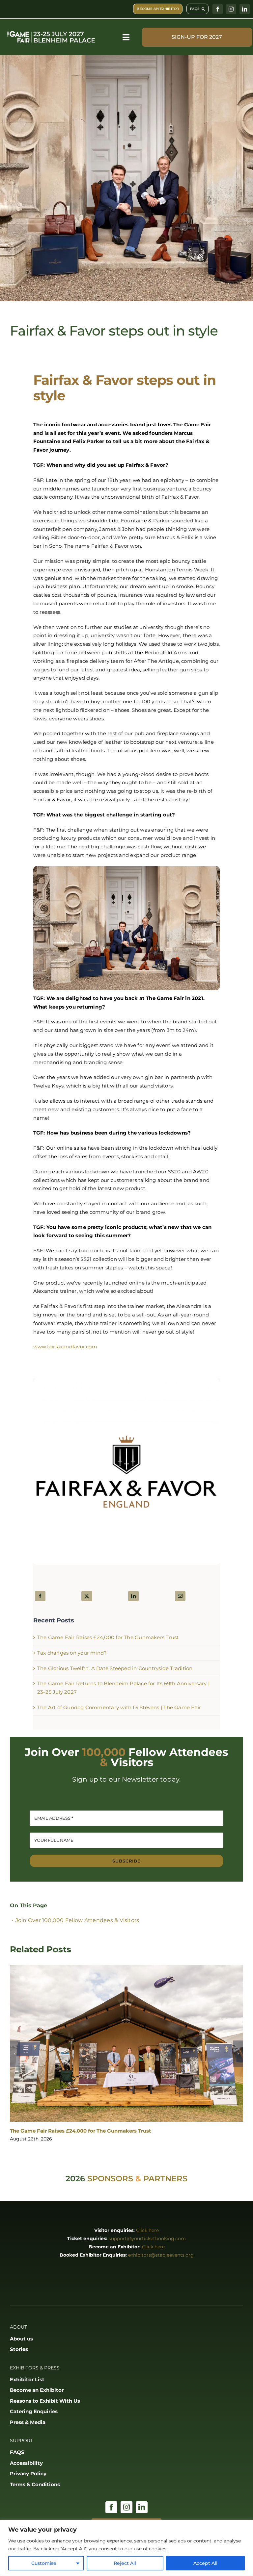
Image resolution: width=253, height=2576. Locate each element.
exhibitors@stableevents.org (161, 2255)
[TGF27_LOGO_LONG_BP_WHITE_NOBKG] (51, 32)
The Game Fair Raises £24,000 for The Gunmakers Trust (108, 1637)
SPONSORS (110, 2178)
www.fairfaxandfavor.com (65, 1347)
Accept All (205, 2563)
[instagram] (231, 9)
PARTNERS (165, 2178)
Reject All (125, 2563)
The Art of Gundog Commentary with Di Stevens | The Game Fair (119, 1707)
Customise (44, 2563)
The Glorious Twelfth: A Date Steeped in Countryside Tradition (115, 1668)
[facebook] (218, 9)
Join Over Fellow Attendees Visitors (77, 1920)
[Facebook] (40, 1596)
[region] (126, 2548)
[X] (87, 1596)
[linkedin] (245, 9)
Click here (147, 2230)
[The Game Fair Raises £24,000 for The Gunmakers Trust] (126, 2043)
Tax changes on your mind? (72, 1653)
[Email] (180, 1596)
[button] (15, 2054)
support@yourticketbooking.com (147, 2238)
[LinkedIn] (133, 1596)
